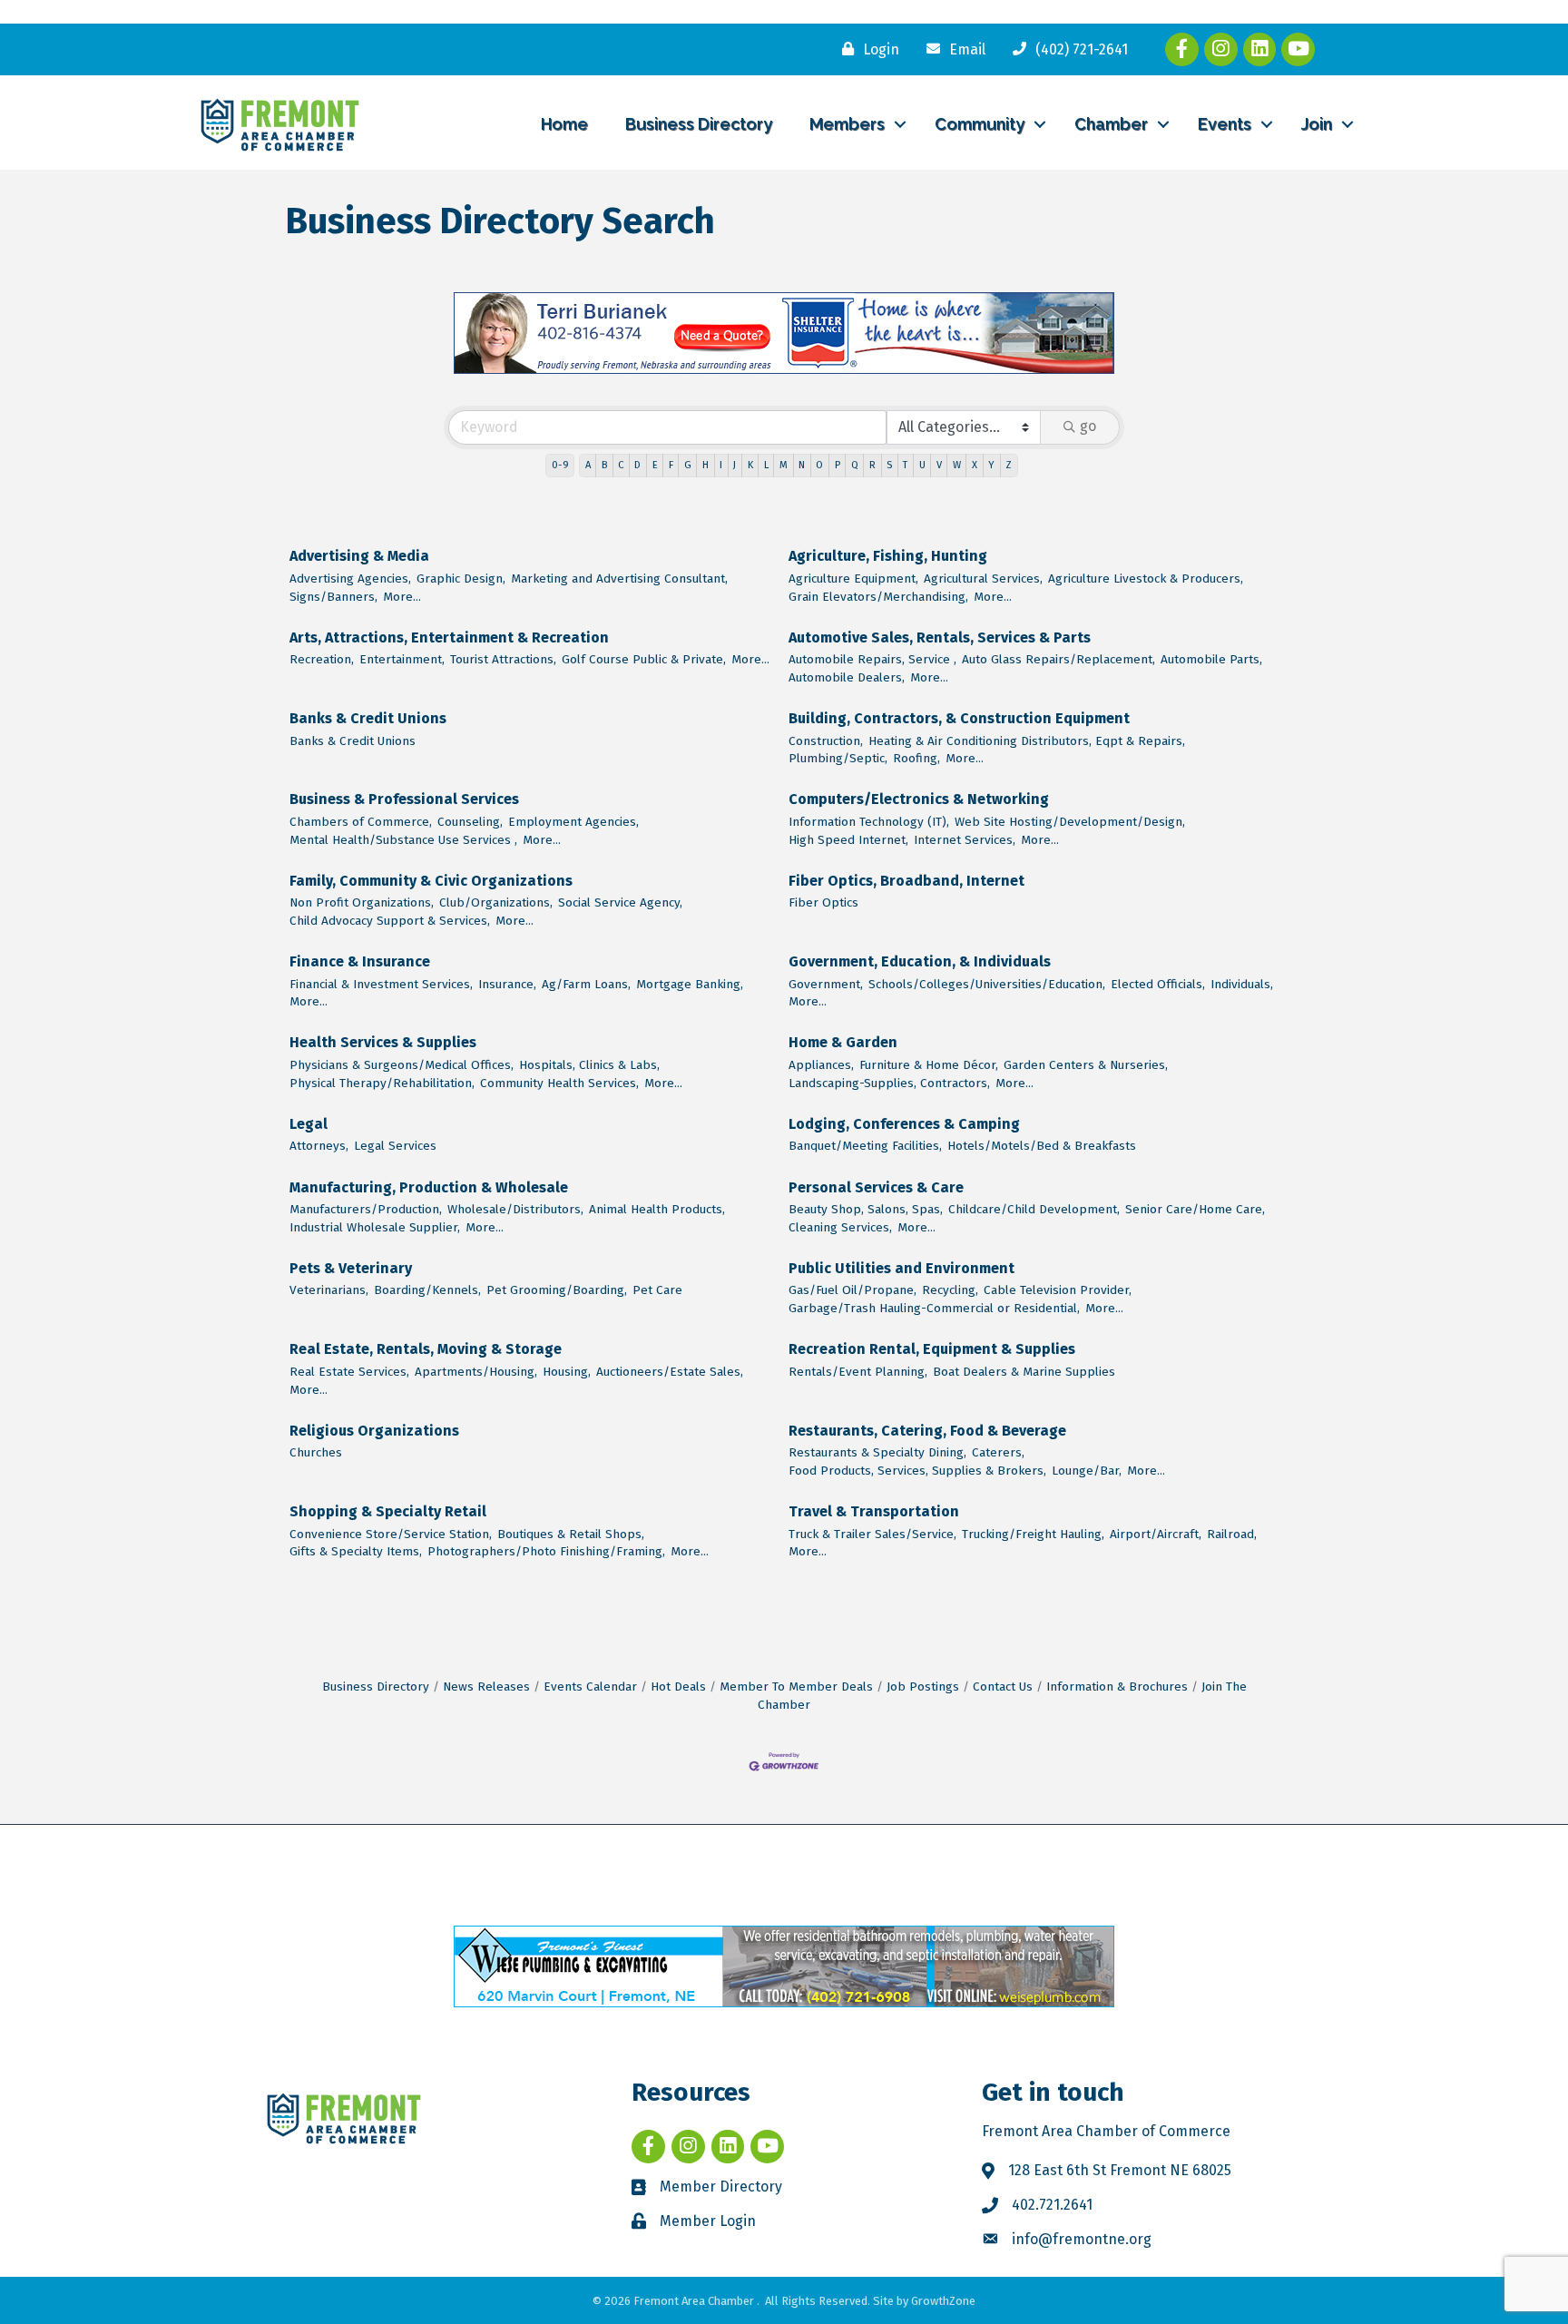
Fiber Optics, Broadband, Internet (906, 881)
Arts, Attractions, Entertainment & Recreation (449, 637)
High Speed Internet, (848, 840)
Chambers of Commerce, (361, 822)
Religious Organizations (374, 1431)
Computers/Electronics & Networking (919, 799)
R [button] (872, 465)
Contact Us (1003, 1687)
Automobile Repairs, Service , (872, 659)
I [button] (721, 465)
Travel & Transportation (874, 1511)
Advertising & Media (359, 556)
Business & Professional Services (404, 799)
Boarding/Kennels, (427, 1290)
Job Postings (923, 1687)
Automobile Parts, (1211, 659)
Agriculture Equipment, (853, 579)
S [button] (889, 465)
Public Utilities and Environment (902, 1268)
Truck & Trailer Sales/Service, (872, 1534)
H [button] (706, 465)
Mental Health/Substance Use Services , (403, 840)
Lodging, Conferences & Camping (904, 1124)
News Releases (486, 1687)
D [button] (637, 465)
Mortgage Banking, (690, 984)
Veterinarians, (329, 1290)
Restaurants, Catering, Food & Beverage (927, 1431)
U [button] (922, 465)
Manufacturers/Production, (366, 1209)
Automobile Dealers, (847, 677)
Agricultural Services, (983, 579)
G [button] (688, 465)
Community (980, 124)
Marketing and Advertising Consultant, (619, 579)
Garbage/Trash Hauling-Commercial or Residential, (934, 1308)
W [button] (957, 465)
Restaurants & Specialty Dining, (877, 1452)
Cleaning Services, (840, 1227)
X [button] (975, 465)
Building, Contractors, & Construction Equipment (959, 718)
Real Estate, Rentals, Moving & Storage (426, 1349)
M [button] (784, 465)
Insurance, (507, 984)
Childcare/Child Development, (1034, 1209)
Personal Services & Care (876, 1187)
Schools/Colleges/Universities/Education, (987, 984)
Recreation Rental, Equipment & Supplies (932, 1349)
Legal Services (395, 1146)
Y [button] (991, 465)
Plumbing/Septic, (838, 758)
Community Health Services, (559, 1083)
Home (564, 124)
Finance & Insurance (360, 961)
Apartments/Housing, (476, 1372)
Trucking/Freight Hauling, (1033, 1534)
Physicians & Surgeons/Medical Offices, (402, 1065)
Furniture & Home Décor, (929, 1065)
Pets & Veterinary (351, 1268)
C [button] (621, 465)
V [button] (939, 465)
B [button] (604, 465)
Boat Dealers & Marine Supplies (1024, 1372)
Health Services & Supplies (383, 1042)
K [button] (750, 465)
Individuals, (1242, 984)
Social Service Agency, (620, 902)
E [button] (655, 465)
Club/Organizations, (496, 902)
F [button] (671, 465)
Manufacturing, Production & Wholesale (429, 1187)
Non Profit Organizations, (362, 902)
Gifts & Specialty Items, (356, 1551)
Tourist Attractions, (503, 659)
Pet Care (657, 1290)
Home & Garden (843, 1042)
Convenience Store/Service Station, (391, 1534)
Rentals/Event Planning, (858, 1372)
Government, (826, 984)
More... (402, 597)
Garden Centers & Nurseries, (1086, 1065)
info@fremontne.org (1082, 2239)
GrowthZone (943, 2301)
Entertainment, (402, 659)
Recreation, (322, 659)
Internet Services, (965, 840)
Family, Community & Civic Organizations (431, 881)
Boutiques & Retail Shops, (571, 1534)
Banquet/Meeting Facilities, (865, 1146)
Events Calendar (590, 1687)
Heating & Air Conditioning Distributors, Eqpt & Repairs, (1027, 741)
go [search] (1088, 426)
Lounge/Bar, (1087, 1471)
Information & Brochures (1117, 1687)
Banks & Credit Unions (368, 718)
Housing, (567, 1372)
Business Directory (699, 124)
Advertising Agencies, (350, 579)
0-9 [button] (560, 465)
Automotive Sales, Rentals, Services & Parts (940, 637)
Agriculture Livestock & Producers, (1146, 579)
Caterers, (998, 1452)
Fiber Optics (823, 902)
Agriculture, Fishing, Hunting (888, 556)
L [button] (766, 465)
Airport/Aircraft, (1156, 1534)
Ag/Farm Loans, (586, 984)
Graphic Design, (461, 579)
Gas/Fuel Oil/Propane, (853, 1290)
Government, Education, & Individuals (920, 961)
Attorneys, (319, 1146)
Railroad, (1232, 1534)
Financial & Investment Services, (381, 984)
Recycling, (950, 1290)
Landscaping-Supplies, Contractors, (889, 1083)
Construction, (826, 741)
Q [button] (855, 465)
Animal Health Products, (657, 1209)
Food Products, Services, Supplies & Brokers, (917, 1471)
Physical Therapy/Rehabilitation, (382, 1083)
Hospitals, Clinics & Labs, (589, 1065)
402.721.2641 (1052, 2205)
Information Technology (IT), (869, 822)
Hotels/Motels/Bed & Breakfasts (1042, 1146)
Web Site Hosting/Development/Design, (1070, 822)
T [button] (905, 465)
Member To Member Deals (796, 1687)
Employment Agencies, (573, 822)
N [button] (802, 465)
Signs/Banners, (333, 597)
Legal (309, 1124)
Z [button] (1009, 465)
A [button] (588, 465)
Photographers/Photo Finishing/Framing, (546, 1551)
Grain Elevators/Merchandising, (878, 597)
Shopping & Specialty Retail (388, 1511)
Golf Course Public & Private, (644, 659)
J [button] (735, 465)
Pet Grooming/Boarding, (557, 1290)
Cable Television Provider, (1058, 1290)
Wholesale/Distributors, (515, 1209)
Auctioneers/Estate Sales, (670, 1372)
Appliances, (821, 1065)
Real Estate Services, (349, 1372)
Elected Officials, (1158, 984)
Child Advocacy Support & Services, (390, 921)
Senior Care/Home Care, (1195, 1209)
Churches (316, 1452)
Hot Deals (678, 1687)
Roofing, (916, 758)
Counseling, (470, 822)
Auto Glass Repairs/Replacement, (1058, 659)
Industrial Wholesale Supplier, (375, 1227)
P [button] (838, 465)
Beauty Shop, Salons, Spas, (866, 1209)
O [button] (819, 465)
